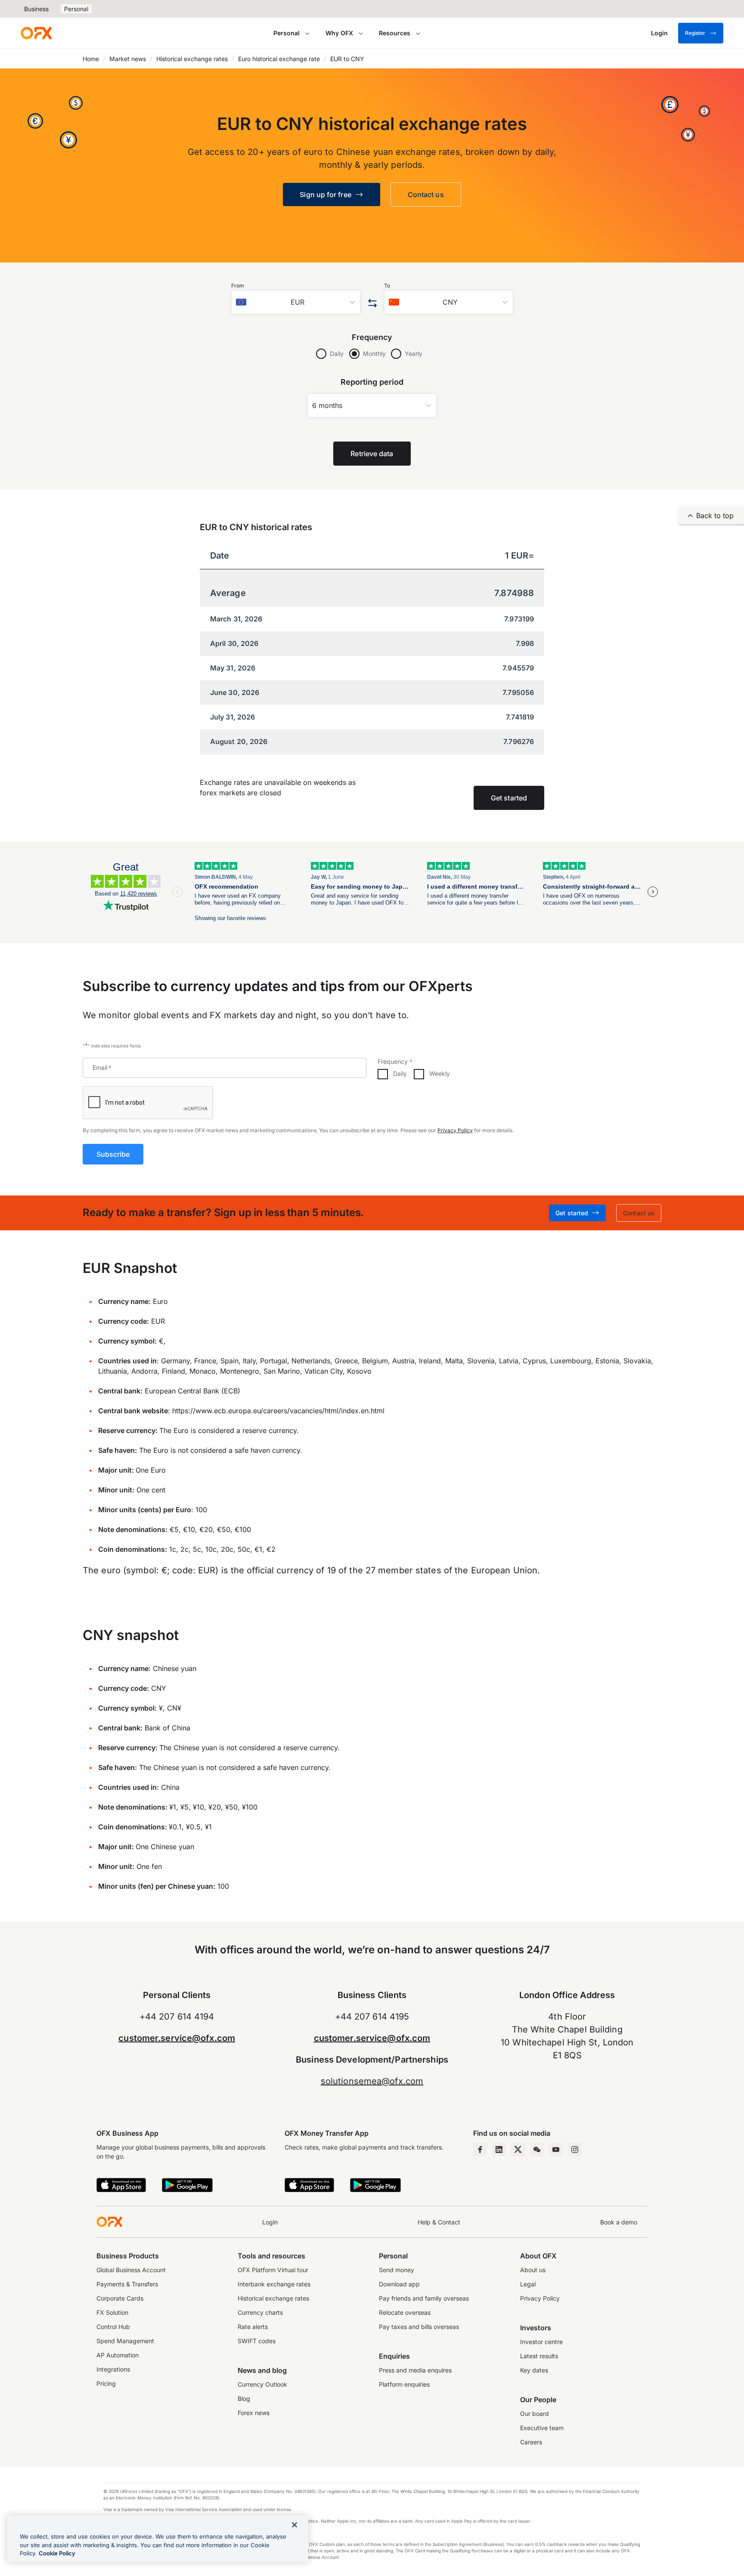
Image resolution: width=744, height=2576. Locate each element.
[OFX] (36, 33)
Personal (76, 9)
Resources (395, 33)
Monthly (374, 354)
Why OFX (339, 33)
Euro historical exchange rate (279, 59)
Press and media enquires (415, 2370)
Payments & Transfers (127, 2284)
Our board (535, 2414)
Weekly (440, 1073)
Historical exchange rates (192, 59)
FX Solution (112, 2312)
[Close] (294, 2525)
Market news (128, 59)
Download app (399, 2284)
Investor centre (541, 2342)
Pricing (106, 2383)
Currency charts (260, 2312)
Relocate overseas (405, 2312)
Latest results (539, 2356)
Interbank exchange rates (274, 2284)
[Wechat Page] (537, 2150)
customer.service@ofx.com (177, 2038)
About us (533, 2270)
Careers (531, 2442)
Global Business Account (131, 2270)
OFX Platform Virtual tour (273, 2270)
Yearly (414, 354)
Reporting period (372, 382)
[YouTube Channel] (556, 2150)
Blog (244, 2398)
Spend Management (125, 2341)
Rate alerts (253, 2327)
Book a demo (619, 2222)
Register (695, 33)
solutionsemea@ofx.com (372, 2081)
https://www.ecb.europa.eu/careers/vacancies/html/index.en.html (278, 1411)
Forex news (254, 2413)
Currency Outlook (262, 2384)
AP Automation (118, 2355)
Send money (397, 2270)
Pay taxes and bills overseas (419, 2327)
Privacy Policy (455, 1130)
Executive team (542, 2428)
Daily (337, 354)
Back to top (715, 516)
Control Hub (113, 2327)
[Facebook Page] (480, 2150)
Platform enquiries (404, 2384)
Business (36, 9)
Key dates (534, 2370)
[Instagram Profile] (575, 2150)
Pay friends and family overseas (424, 2298)
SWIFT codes (257, 2341)
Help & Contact (439, 2222)
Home (91, 59)
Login (270, 2222)
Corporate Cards (120, 2298)
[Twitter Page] (518, 2150)
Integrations (113, 2369)
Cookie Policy (57, 2553)
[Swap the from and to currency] (372, 304)
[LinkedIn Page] (499, 2150)
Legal (528, 2284)
